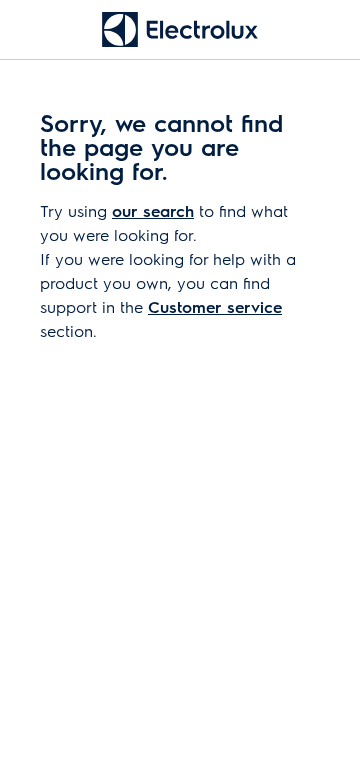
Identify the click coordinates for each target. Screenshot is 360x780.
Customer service (215, 306)
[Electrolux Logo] (180, 29)
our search (153, 210)
